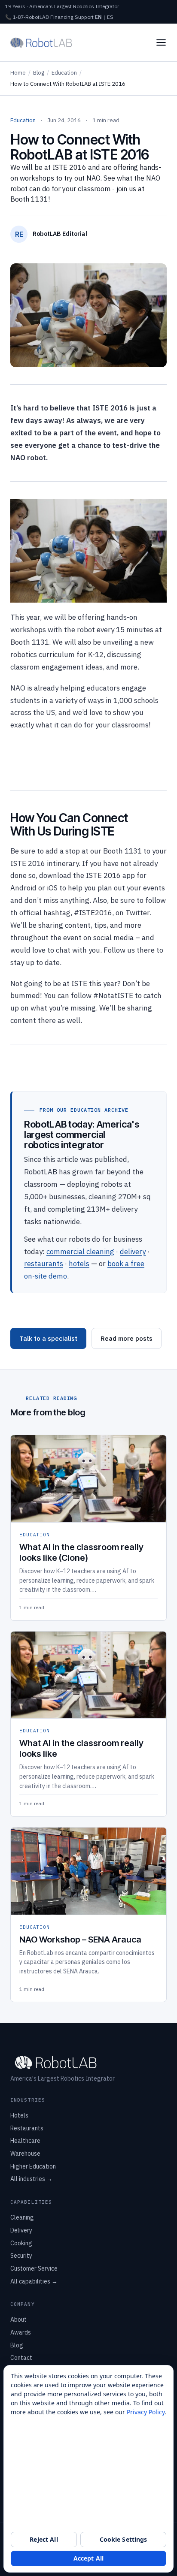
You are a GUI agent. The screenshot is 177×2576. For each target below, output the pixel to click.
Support (84, 17)
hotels (79, 1264)
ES (110, 17)
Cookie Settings (124, 2539)
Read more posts (127, 1338)
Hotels (19, 2115)
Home (18, 73)
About (18, 2320)
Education (64, 73)
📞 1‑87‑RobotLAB (27, 17)
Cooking (21, 2243)
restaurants (44, 1264)
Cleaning (22, 2217)
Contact (21, 2358)
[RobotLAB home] (41, 42)
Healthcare (25, 2141)
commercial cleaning (80, 1252)
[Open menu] (161, 42)
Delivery (21, 2230)
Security (21, 2256)
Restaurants (27, 2128)
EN (98, 17)
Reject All (44, 2539)
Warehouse (25, 2154)
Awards (21, 2332)
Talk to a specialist (48, 1338)
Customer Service (34, 2268)
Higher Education (33, 2166)
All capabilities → (34, 2281)
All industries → (31, 2179)
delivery (133, 1252)
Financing (62, 17)
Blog (39, 73)
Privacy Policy (146, 2412)
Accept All (88, 2558)
